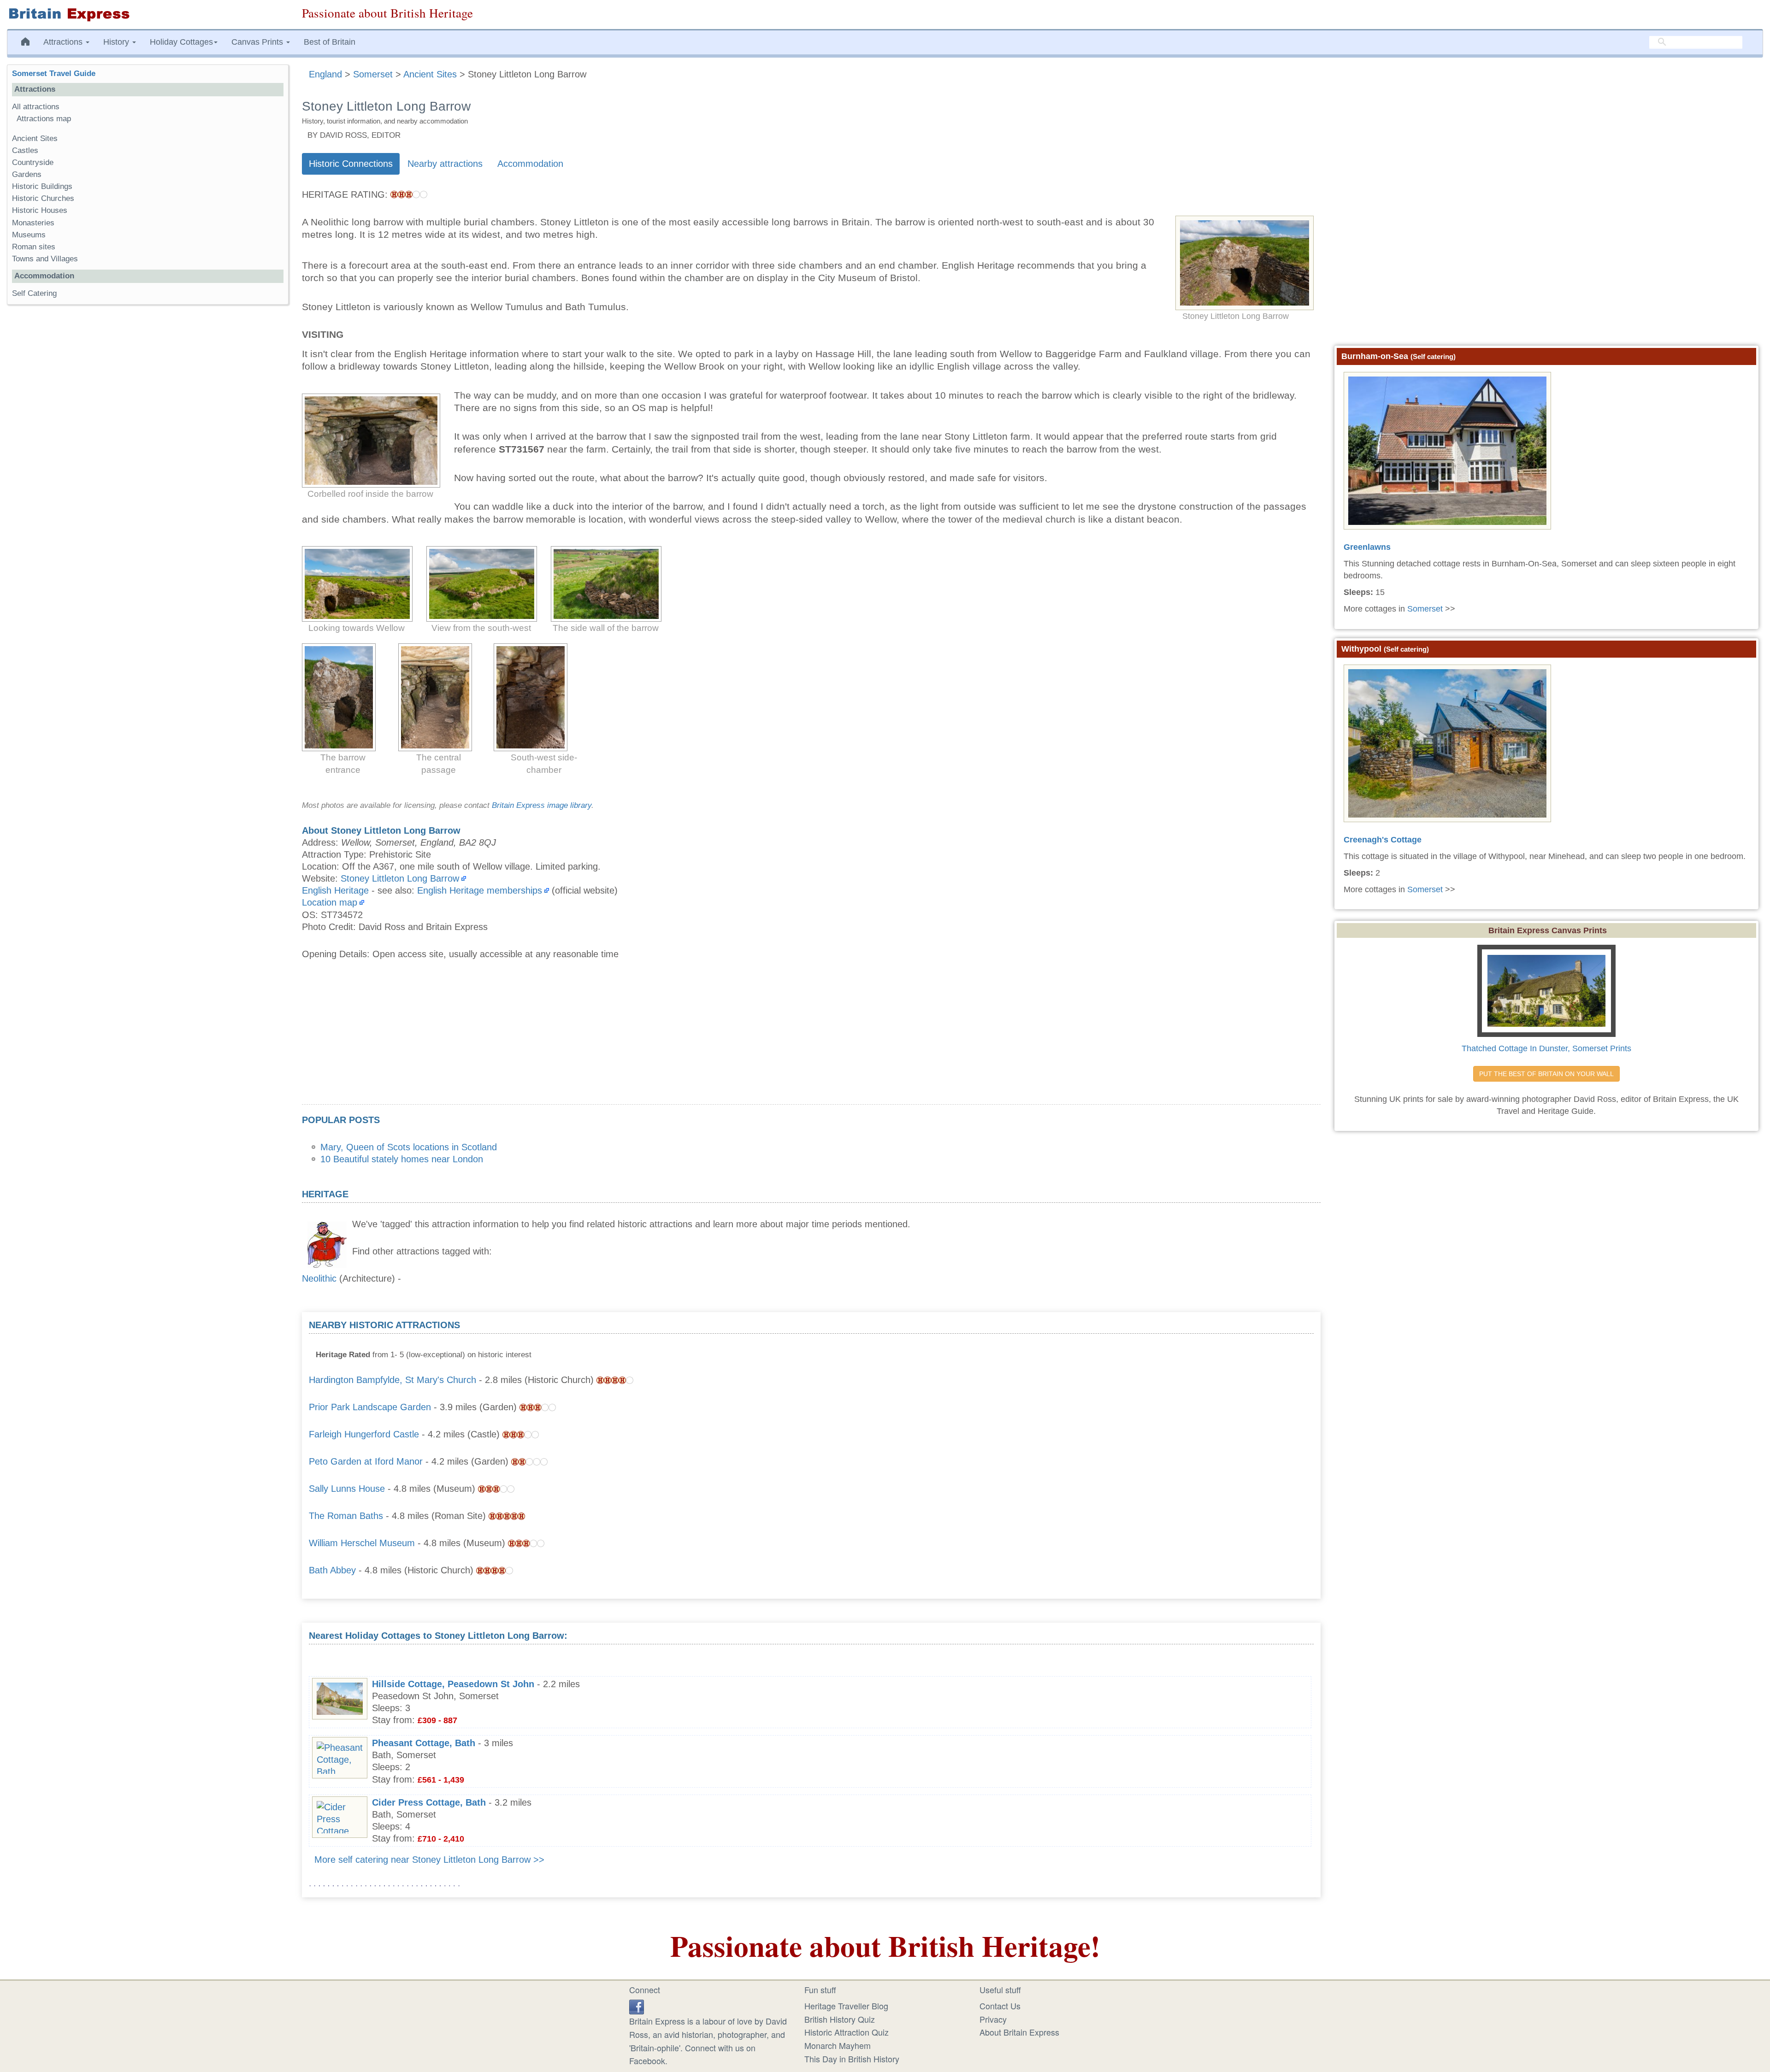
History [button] (117, 42)
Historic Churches (43, 198)
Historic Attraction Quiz (847, 2032)
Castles (25, 150)
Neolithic (319, 1278)
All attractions (36, 107)
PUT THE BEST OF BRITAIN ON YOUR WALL (1546, 1074)
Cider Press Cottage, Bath (429, 1802)
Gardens (27, 174)
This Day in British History (852, 2059)
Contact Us (1000, 2006)
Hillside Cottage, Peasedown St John (453, 1684)
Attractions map (44, 119)
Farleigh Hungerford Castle (364, 1434)
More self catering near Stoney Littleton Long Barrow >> (429, 1860)
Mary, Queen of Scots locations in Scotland (409, 1147)
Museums (29, 235)
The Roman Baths (346, 1516)
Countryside (33, 162)
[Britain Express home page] (147, 15)
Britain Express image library (542, 805)
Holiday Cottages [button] (181, 42)
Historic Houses (40, 210)
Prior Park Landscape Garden (370, 1407)
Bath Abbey (332, 1570)
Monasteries (33, 223)
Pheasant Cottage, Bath (424, 1743)
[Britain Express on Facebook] (637, 2006)
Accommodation (530, 164)
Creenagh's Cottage (1383, 840)
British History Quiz (840, 2019)
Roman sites (34, 247)
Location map (330, 902)
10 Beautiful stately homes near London (402, 1159)
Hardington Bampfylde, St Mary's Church (392, 1380)
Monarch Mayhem (838, 2045)
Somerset (1425, 609)
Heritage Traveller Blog (846, 2006)
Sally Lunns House (347, 1489)
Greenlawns (1367, 547)
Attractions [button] (64, 42)
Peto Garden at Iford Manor (366, 1461)
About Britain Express (1019, 2032)
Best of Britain (330, 42)
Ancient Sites (35, 138)
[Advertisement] (811, 1040)
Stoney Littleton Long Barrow (400, 878)
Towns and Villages (45, 259)
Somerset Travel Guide (54, 74)
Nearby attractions (445, 164)
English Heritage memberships (480, 890)
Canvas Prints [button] (258, 42)
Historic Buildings (42, 186)
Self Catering (34, 293)
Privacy (993, 2019)
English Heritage (335, 890)
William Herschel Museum (362, 1543)
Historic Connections (351, 164)
